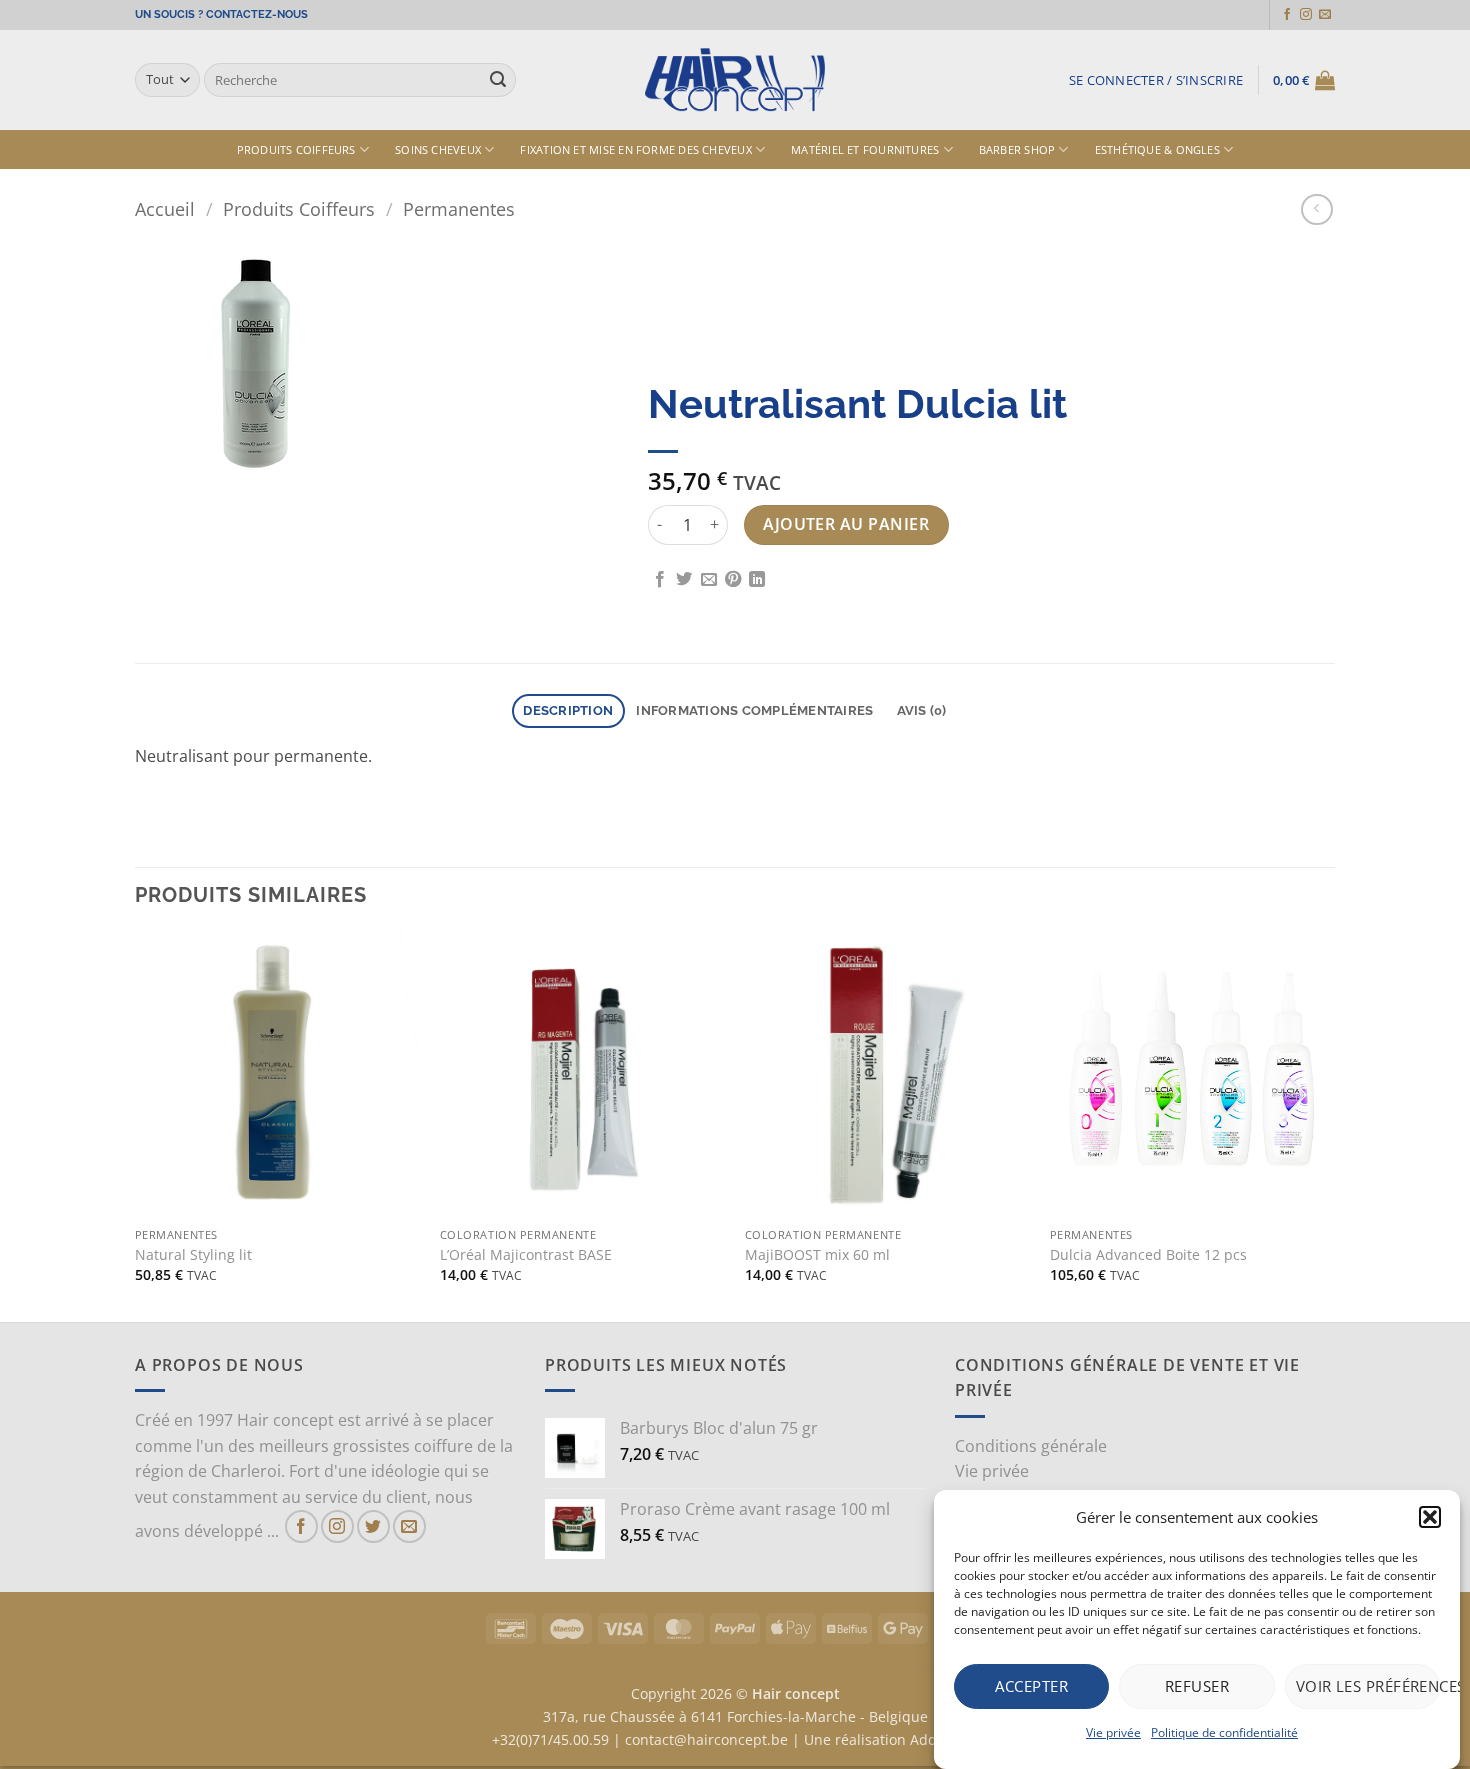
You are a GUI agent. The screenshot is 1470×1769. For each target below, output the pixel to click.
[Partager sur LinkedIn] (757, 580)
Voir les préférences (1368, 1686)
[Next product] (1316, 209)
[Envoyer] (498, 80)
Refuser (1197, 1686)
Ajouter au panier (846, 524)
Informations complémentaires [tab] (754, 710)
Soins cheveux (438, 149)
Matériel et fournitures (865, 149)
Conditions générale (1031, 1446)
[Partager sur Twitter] (684, 580)
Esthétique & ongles (1157, 149)
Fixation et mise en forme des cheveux (635, 149)
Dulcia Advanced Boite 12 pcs (1148, 1255)
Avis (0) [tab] (922, 710)
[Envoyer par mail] (709, 580)
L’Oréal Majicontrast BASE (526, 1255)
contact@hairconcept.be (706, 1739)
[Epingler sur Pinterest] (733, 580)
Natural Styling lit (193, 1255)
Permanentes (459, 208)
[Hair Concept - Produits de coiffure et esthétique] (735, 80)
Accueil (165, 208)
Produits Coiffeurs (296, 149)
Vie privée (1113, 1732)
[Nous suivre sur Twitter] (373, 1526)
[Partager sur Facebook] (660, 580)
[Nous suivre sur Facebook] (1287, 15)
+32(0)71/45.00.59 (550, 1739)
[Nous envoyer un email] (1325, 15)
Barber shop (1017, 149)
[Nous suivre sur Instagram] (1306, 15)
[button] (1430, 1517)
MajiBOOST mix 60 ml (817, 1255)
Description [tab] (568, 710)
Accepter (1031, 1686)
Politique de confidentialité (1224, 1732)
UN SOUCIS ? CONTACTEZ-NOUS (221, 14)
